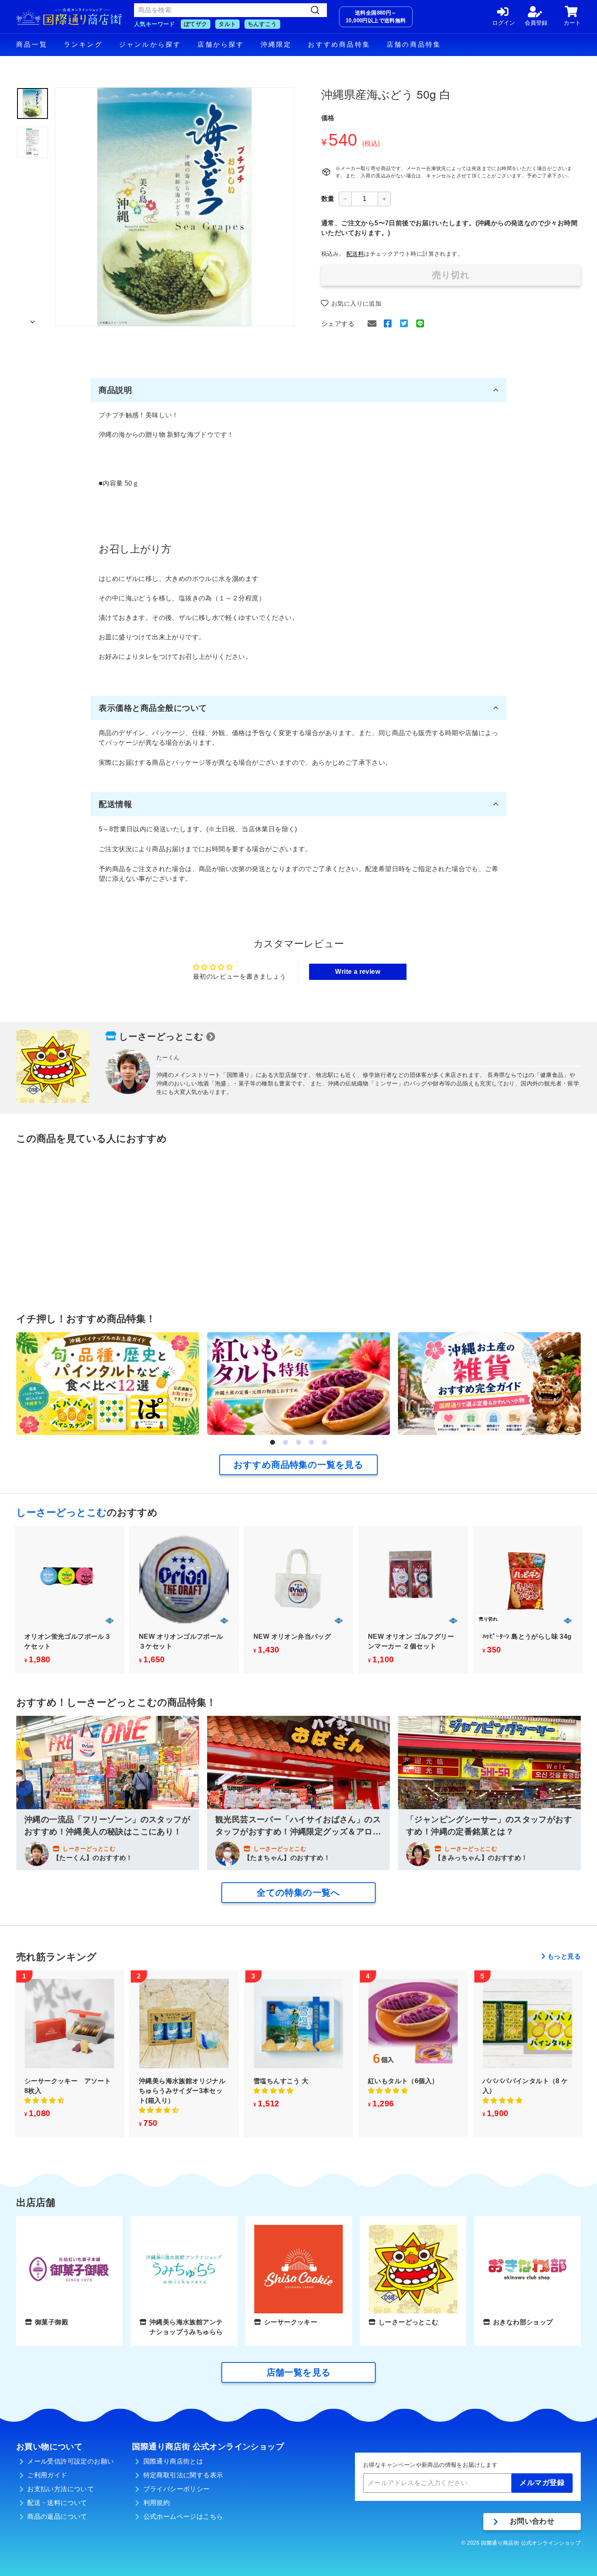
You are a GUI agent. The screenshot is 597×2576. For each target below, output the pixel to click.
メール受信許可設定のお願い (70, 2461)
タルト (227, 24)
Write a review (358, 972)
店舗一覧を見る (299, 2372)
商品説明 (115, 390)
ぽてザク (196, 24)
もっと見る (564, 1956)
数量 (328, 199)
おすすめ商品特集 (339, 44)
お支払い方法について (61, 2489)
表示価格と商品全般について (153, 708)
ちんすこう (262, 24)
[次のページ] (32, 319)
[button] (273, 1442)
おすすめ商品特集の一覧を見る (299, 1465)
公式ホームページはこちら (183, 2517)
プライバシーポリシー (177, 2489)
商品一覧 (32, 44)
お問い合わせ (532, 2521)
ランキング (83, 44)
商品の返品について (57, 2517)
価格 (328, 118)
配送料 (355, 254)
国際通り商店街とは (173, 2461)
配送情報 (115, 804)
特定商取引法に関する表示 (183, 2475)
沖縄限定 (276, 44)
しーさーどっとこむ (161, 1037)
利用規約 (157, 2503)
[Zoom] (174, 207)
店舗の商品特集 (414, 44)
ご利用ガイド (47, 2475)
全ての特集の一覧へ (298, 1893)
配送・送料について (57, 2503)
